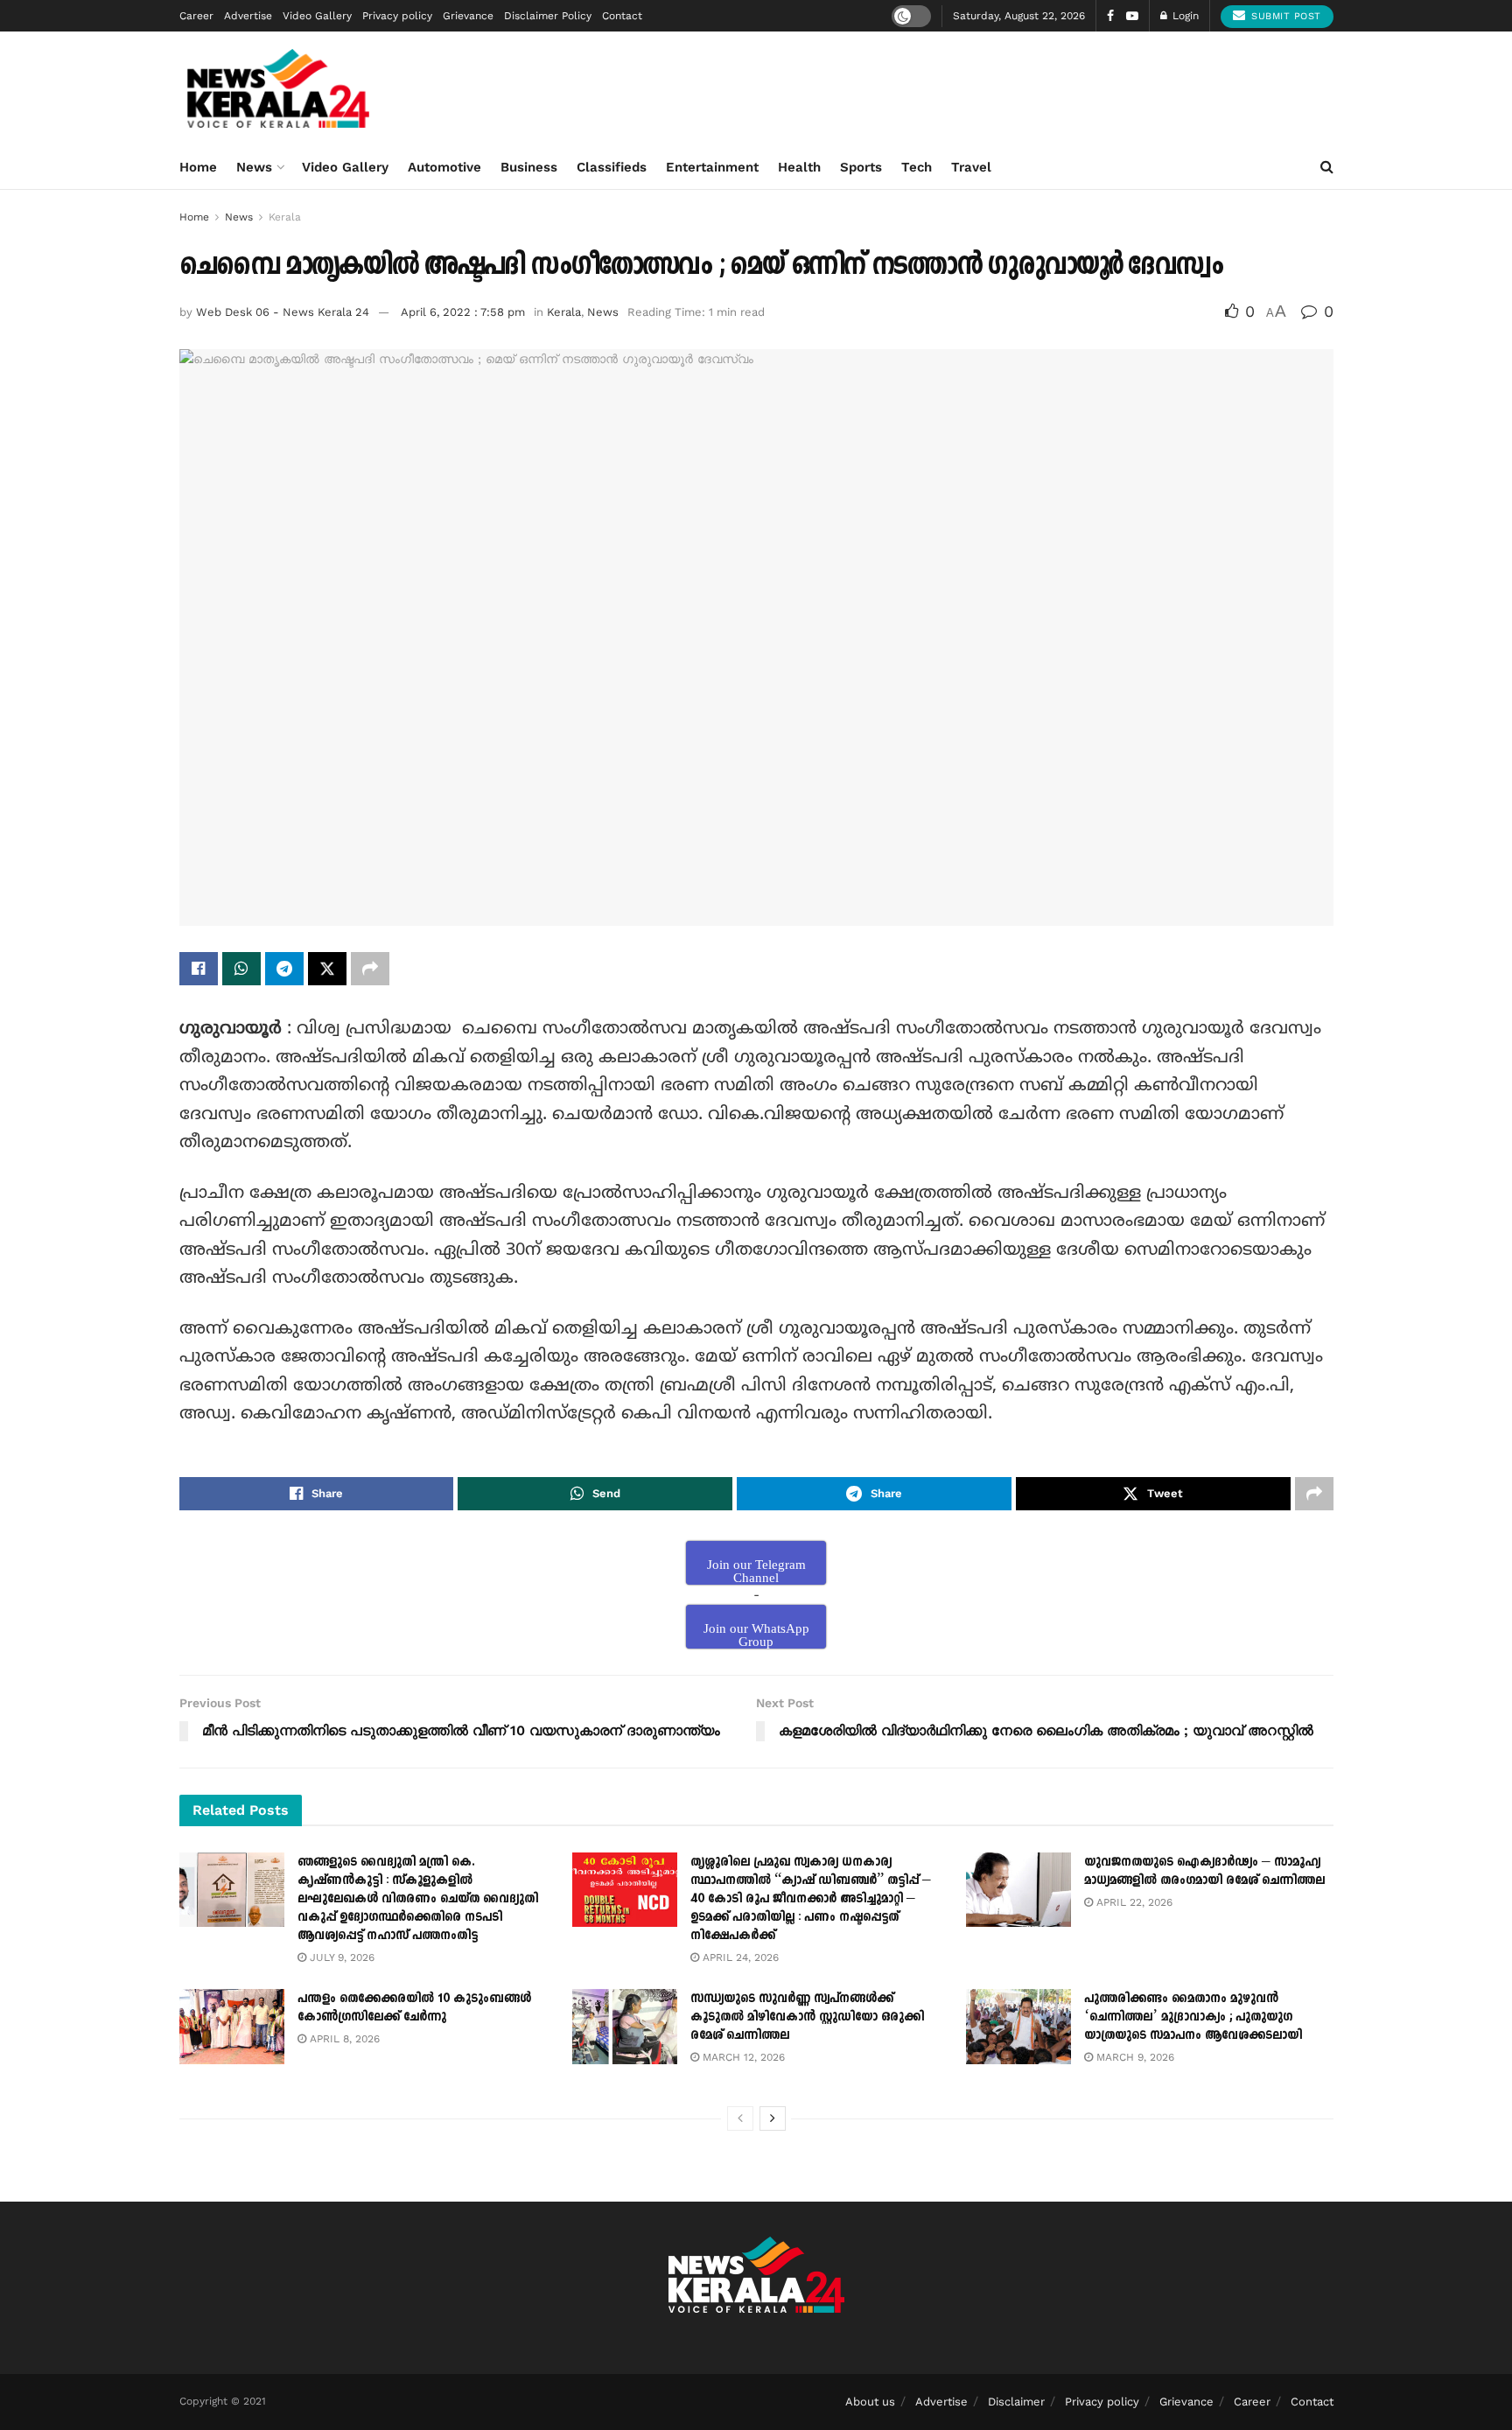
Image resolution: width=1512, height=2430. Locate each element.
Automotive (444, 167)
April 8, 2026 (343, 2039)
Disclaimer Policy (548, 16)
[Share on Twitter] (327, 969)
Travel (971, 167)
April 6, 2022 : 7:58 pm (463, 312)
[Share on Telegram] (284, 969)
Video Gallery (317, 16)
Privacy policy (397, 16)
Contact (622, 16)
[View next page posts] (773, 2118)
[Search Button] (1327, 167)
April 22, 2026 (1133, 1902)
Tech (917, 167)
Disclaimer (1016, 2402)
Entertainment (712, 167)
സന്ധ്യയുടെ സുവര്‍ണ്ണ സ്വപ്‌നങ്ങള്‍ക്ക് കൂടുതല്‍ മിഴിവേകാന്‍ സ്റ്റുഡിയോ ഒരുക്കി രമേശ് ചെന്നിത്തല (807, 2017)
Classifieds (612, 167)
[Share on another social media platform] (370, 969)
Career (196, 16)
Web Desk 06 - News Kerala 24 (283, 312)
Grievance (468, 16)
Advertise (248, 16)
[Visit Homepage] (279, 88)
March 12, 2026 (742, 2057)
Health (799, 167)
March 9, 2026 (1134, 2057)
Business (529, 167)
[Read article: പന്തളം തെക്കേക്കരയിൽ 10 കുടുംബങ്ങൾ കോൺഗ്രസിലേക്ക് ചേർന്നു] (232, 2027)
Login (1184, 16)
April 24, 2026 (739, 1957)
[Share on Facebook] (199, 969)
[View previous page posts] (740, 2118)
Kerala (285, 217)
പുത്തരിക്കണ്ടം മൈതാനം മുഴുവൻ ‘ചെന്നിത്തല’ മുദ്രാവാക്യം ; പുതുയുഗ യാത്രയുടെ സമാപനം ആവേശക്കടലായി (1193, 2017)
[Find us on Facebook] (1110, 16)
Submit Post (1284, 16)
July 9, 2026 (340, 1957)
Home (198, 167)
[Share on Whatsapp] (241, 969)
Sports (861, 167)
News (254, 167)
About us (870, 2402)
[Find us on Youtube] (1132, 16)
